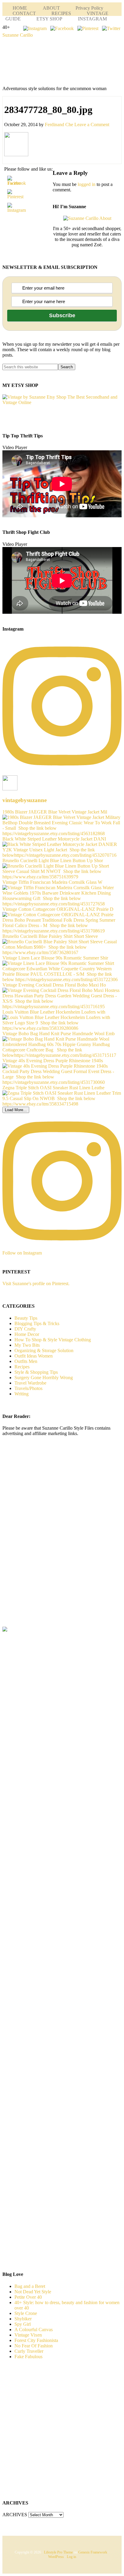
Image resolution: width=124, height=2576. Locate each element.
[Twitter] (111, 28)
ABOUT (51, 8)
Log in (71, 2557)
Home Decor (27, 1334)
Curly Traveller (29, 2351)
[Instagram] (35, 28)
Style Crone (26, 2313)
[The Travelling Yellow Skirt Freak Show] (5, 1630)
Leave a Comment (92, 125)
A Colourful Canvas (34, 2330)
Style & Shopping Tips (36, 1372)
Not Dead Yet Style (33, 2292)
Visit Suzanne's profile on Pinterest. (36, 1283)
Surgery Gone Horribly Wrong (44, 1378)
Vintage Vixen (28, 2335)
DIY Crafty (25, 1329)
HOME (20, 8)
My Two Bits (27, 1345)
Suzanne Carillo (18, 35)
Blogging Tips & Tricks (37, 1323)
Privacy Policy (89, 8)
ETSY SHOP (49, 19)
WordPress (56, 2557)
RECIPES (61, 13)
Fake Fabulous (28, 2357)
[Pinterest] (88, 28)
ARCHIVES (15, 2515)
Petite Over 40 (28, 2297)
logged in (87, 184)
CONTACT (24, 13)
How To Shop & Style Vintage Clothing (53, 1340)
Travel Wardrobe (30, 1383)
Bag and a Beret (30, 2286)
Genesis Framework (93, 2552)
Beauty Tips (26, 1318)
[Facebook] (62, 28)
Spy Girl (23, 2324)
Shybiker (23, 2319)
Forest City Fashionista (36, 2340)
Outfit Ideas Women (34, 1356)
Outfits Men (26, 1361)
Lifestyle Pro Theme (58, 2552)
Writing (22, 1394)
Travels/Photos (28, 1388)
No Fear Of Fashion (34, 2346)
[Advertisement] (52, 1541)
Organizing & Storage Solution (44, 1350)
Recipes (22, 1367)
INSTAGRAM (92, 19)
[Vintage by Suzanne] (62, 402)
